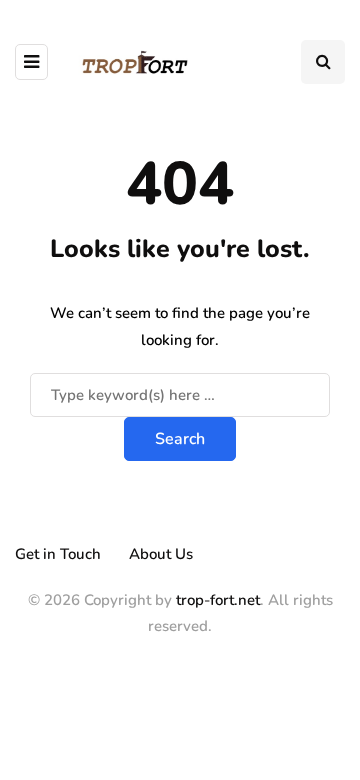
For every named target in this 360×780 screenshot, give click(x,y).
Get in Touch (58, 554)
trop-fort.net (218, 600)
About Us (161, 554)
